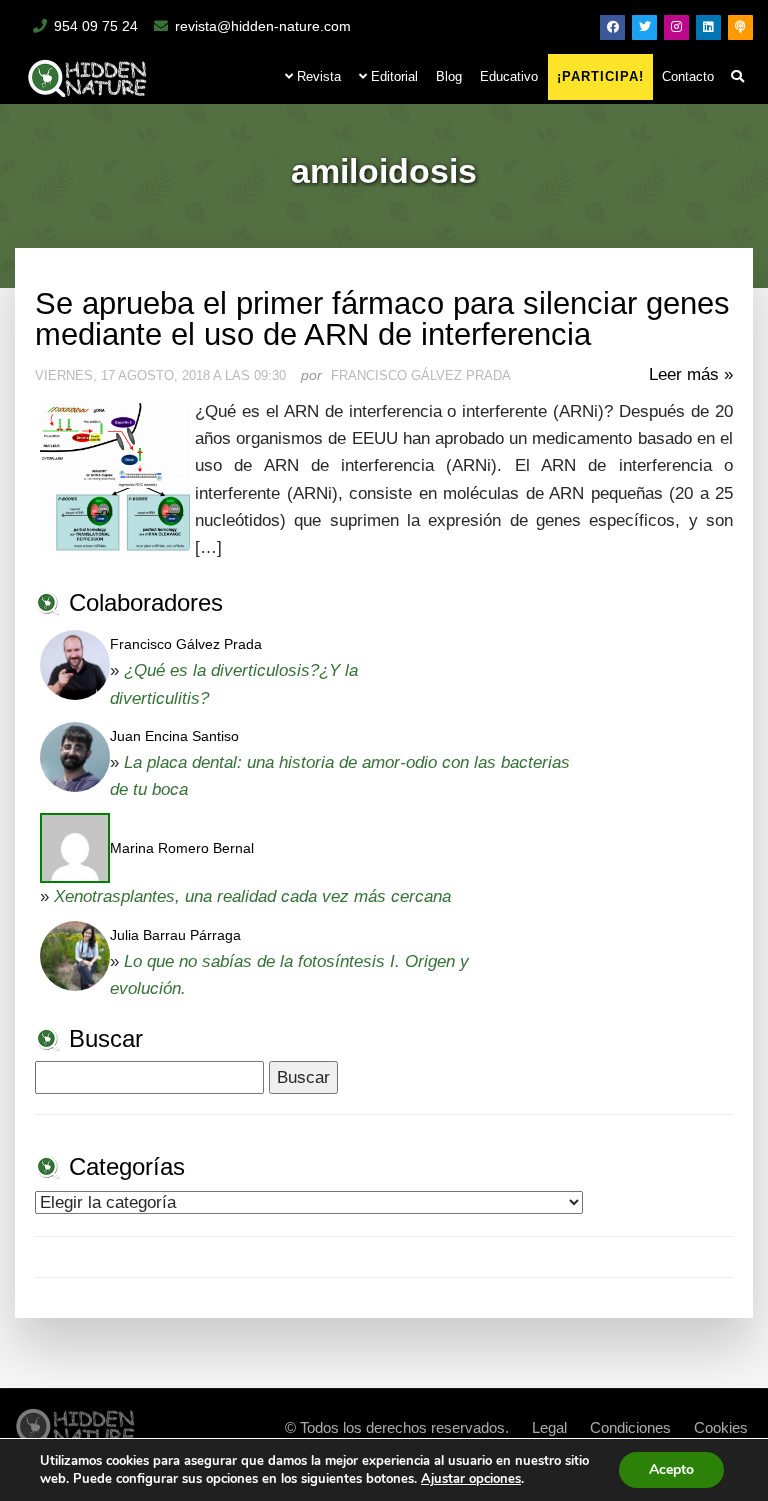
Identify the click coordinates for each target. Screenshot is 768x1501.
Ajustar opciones (471, 1479)
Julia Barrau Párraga (175, 935)
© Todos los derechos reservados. (397, 1427)
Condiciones (630, 1427)
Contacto (688, 76)
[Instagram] (676, 27)
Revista (317, 76)
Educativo (509, 76)
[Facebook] (612, 27)
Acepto (671, 1469)
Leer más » (691, 374)
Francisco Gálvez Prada (186, 644)
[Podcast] (740, 27)
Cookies (721, 1427)
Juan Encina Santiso (174, 736)
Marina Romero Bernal (182, 848)
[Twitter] (644, 27)
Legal (549, 1427)
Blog (449, 76)
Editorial (392, 76)
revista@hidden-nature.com (263, 26)
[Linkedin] (708, 27)
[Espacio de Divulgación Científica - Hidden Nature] (75, 1422)
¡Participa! (600, 76)
